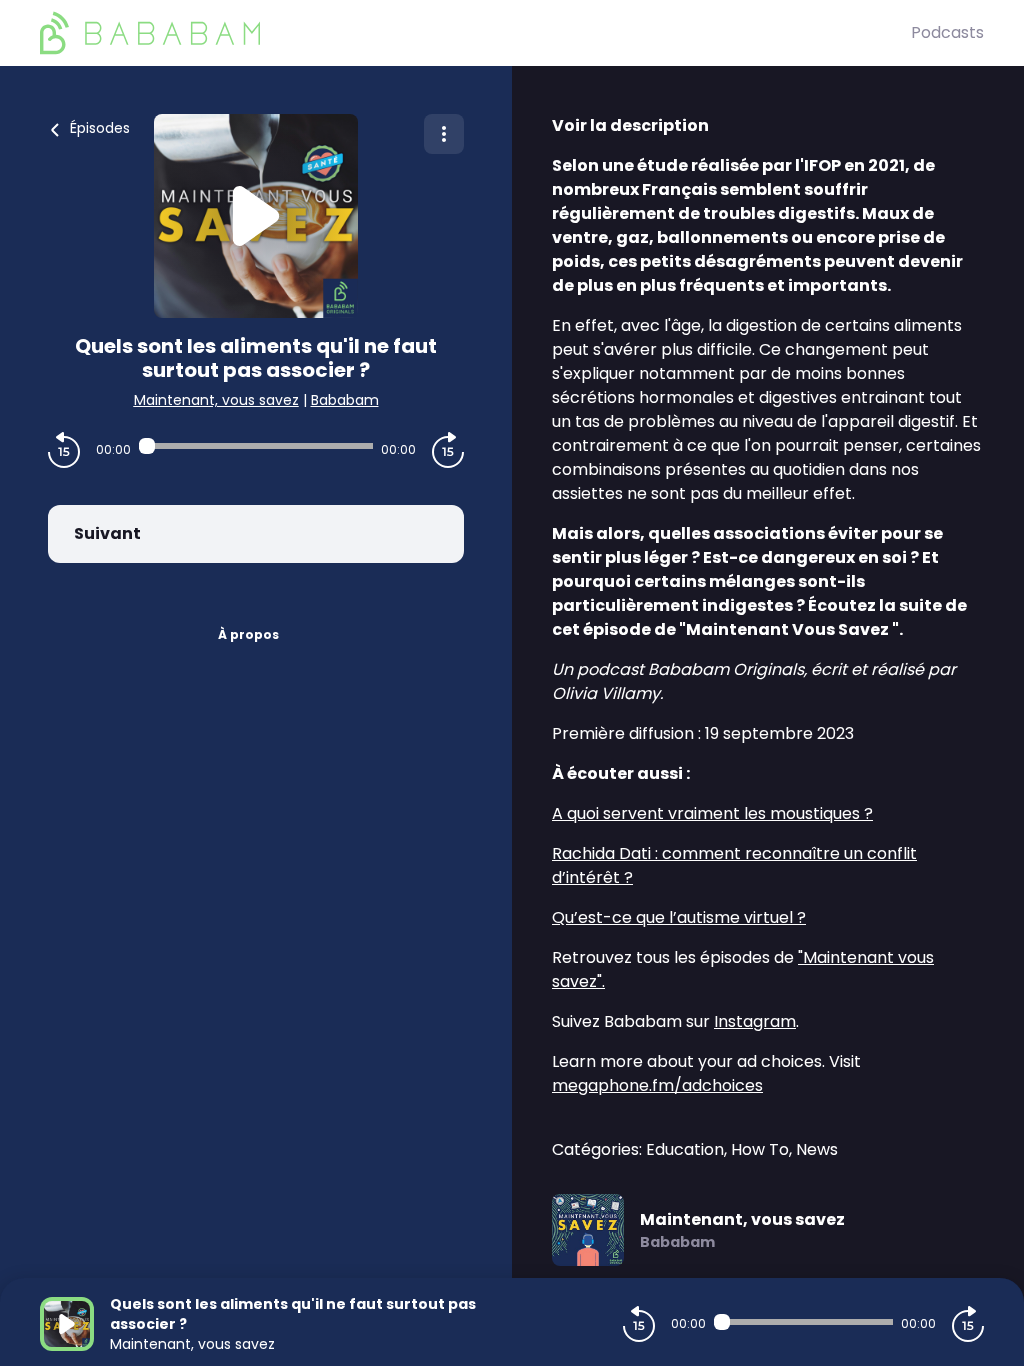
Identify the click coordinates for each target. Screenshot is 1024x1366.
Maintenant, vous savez (216, 400)
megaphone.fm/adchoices (657, 1085)
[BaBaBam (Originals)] (475, 33)
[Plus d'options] (444, 134)
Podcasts (947, 32)
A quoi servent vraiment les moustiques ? (712, 813)
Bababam (345, 400)
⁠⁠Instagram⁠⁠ (755, 1021)
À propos (248, 634)
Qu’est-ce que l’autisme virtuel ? (679, 917)
